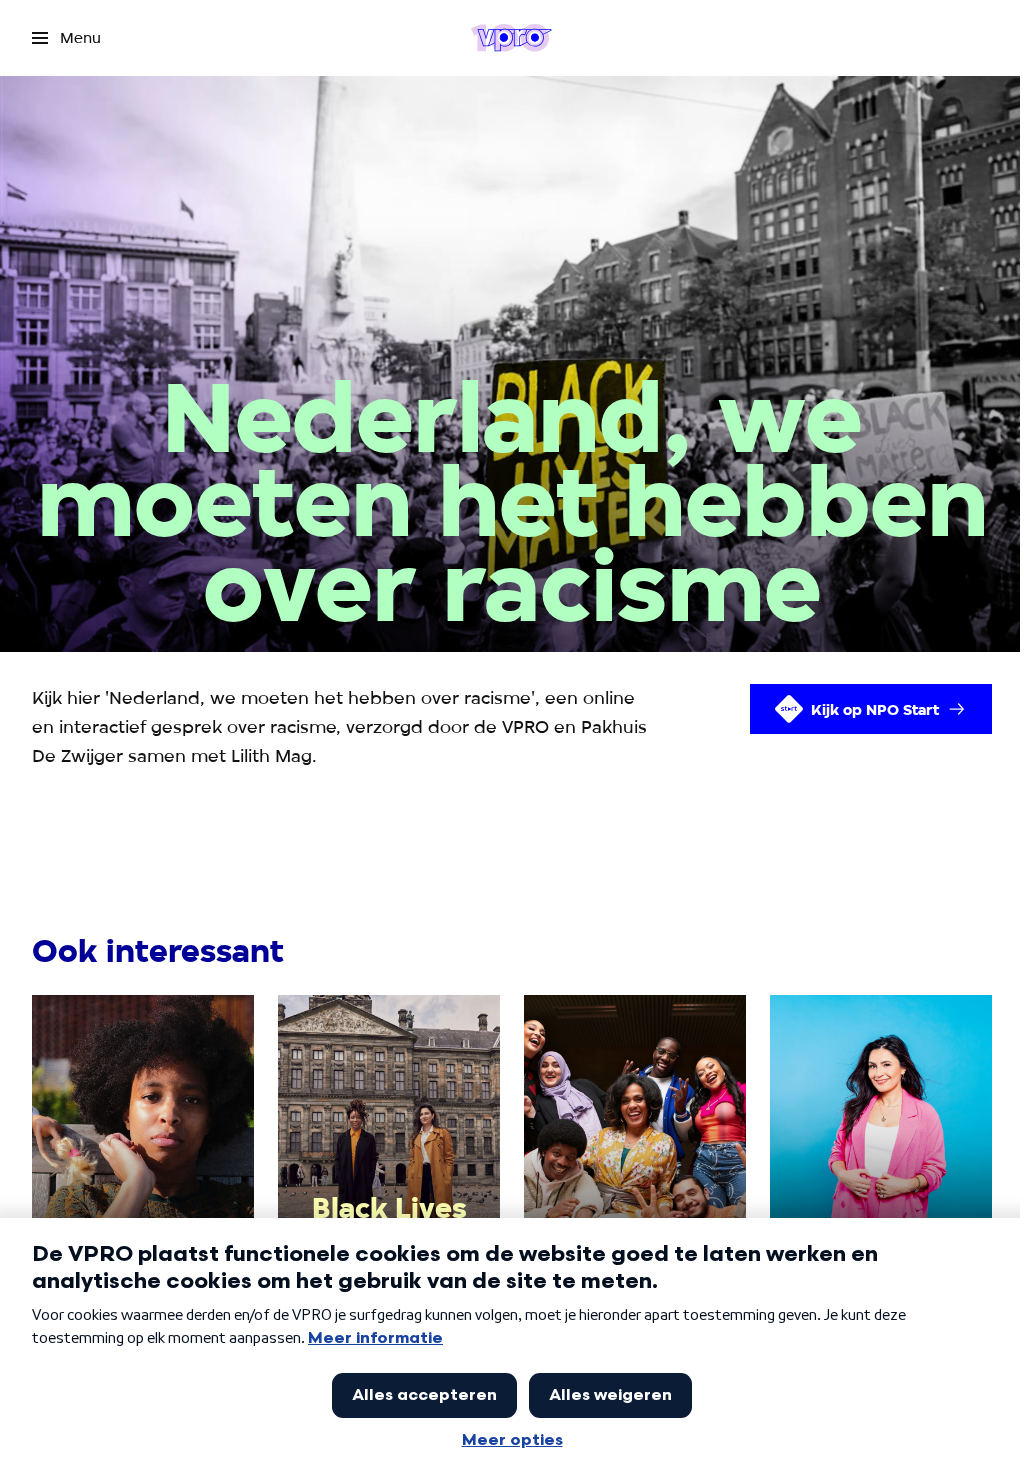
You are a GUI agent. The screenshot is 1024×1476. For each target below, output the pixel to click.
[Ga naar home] (511, 38)
